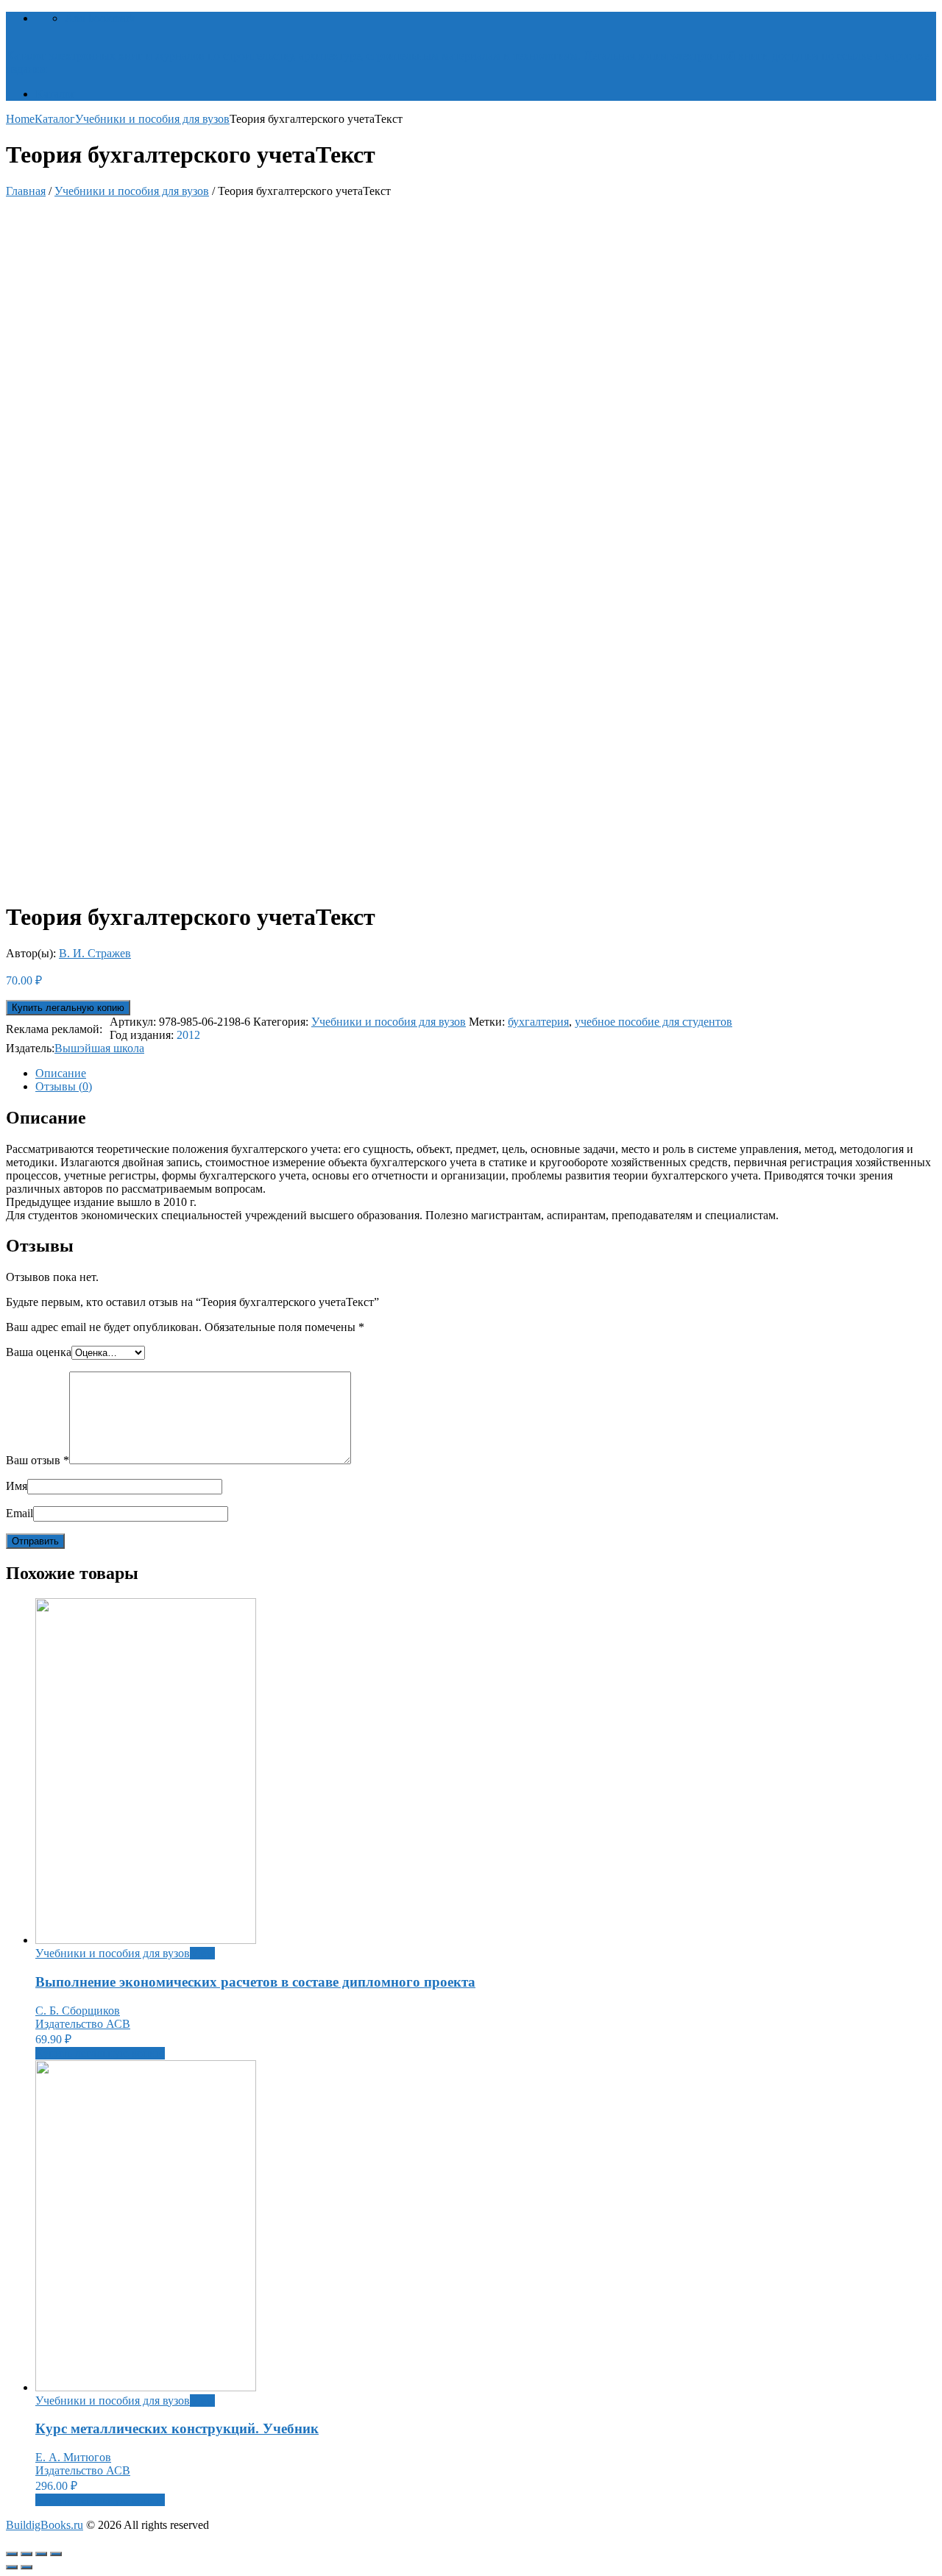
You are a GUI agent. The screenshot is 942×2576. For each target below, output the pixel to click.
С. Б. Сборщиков (78, 2011)
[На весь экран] (41, 2554)
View (202, 1953)
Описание (61, 1073)
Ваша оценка (39, 1352)
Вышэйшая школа (99, 1048)
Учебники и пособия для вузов (152, 119)
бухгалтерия (538, 1022)
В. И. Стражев (95, 953)
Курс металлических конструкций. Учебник (177, 2428)
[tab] (486, 1074)
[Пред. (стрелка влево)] (12, 2567)
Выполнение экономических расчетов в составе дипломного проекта (255, 1982)
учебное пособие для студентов (654, 1022)
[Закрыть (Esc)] (12, 2554)
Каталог (56, 94)
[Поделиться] (26, 2554)
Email (20, 1513)
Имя (17, 1486)
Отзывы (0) (64, 1086)
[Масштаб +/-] (56, 2554)
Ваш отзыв (38, 1460)
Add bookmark (100, 18)
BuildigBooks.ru (45, 2525)
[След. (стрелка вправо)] (26, 2567)
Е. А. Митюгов (73, 2457)
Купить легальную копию (68, 1008)
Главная (26, 191)
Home (20, 119)
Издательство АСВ (83, 2024)
